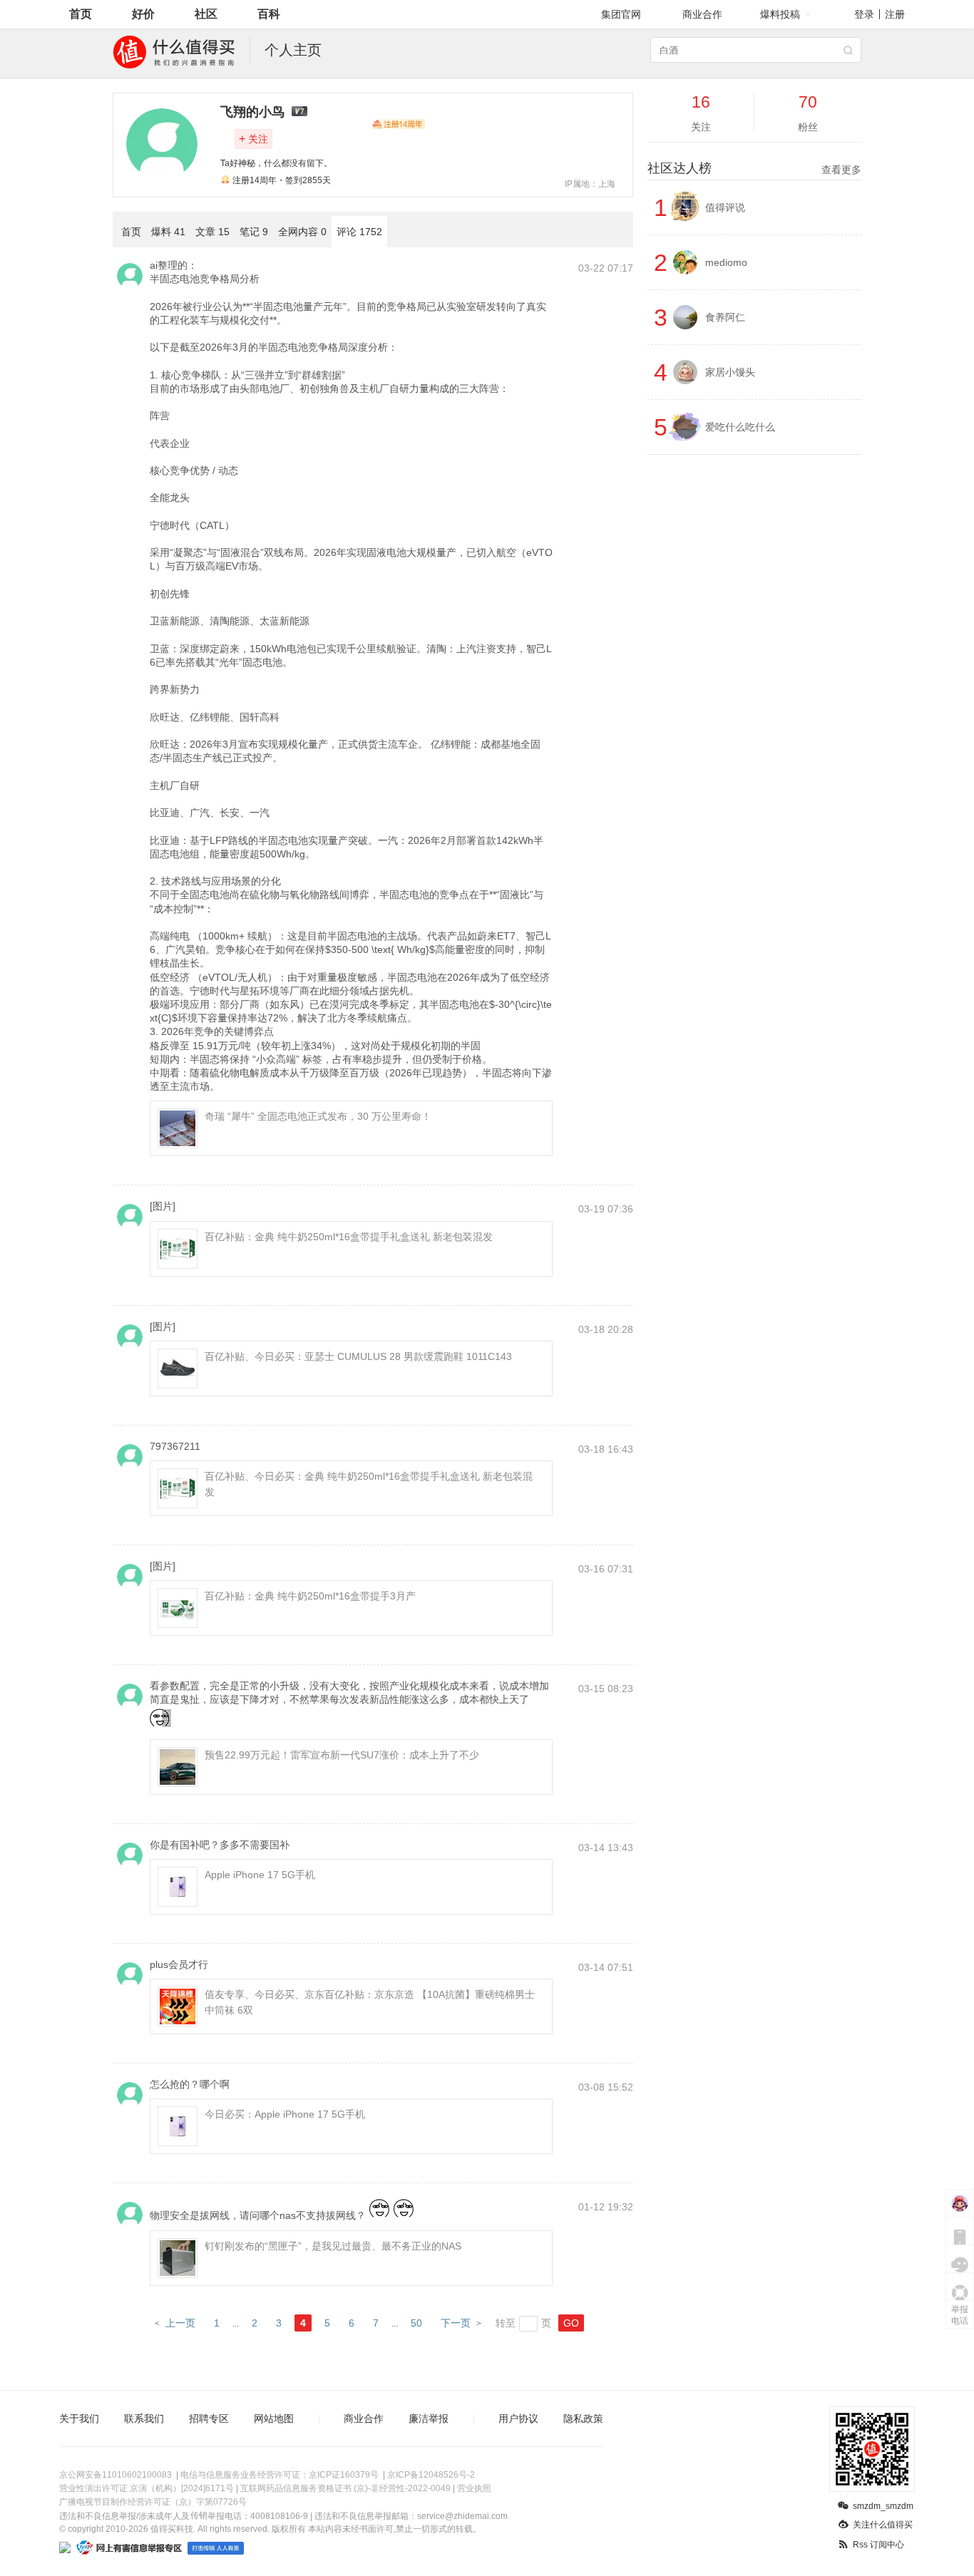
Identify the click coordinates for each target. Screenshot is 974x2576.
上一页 (180, 2323)
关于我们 (79, 2418)
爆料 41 (168, 232)
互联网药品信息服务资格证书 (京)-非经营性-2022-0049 (345, 2488)
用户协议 (518, 2418)
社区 (206, 14)
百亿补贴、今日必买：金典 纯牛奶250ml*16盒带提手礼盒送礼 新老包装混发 (369, 1484)
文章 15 (212, 232)
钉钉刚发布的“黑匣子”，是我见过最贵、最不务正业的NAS (333, 2246)
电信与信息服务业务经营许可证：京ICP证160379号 (280, 2475)
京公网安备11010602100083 (116, 2475)
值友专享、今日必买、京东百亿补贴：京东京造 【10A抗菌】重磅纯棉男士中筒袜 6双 (370, 2002)
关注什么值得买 (883, 2525)
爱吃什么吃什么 (740, 427)
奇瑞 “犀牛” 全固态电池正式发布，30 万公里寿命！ (318, 1116)
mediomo (726, 262)
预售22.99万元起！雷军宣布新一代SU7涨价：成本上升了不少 (342, 1755)
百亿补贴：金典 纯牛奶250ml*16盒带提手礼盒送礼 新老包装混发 (349, 1237)
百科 (269, 14)
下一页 (456, 2323)
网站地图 (274, 2418)
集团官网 (621, 14)
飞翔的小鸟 (252, 112)
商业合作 (702, 14)
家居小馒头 (730, 372)
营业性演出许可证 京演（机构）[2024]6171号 (147, 2488)
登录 (864, 14)
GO (571, 2323)
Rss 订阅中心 (878, 2545)
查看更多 (841, 170)
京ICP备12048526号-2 (431, 2475)
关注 (253, 139)
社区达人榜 (754, 168)
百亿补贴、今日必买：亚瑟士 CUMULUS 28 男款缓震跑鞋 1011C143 (358, 1356)
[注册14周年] (399, 124)
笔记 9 (254, 232)
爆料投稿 (780, 14)
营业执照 (474, 2488)
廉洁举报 (429, 2418)
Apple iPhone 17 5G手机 (260, 1875)
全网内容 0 (302, 232)
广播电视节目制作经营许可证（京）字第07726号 (153, 2502)
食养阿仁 (725, 317)
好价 (143, 14)
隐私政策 (583, 2418)
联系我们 (144, 2418)
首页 (81, 14)
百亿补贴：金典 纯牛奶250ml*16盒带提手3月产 (310, 1596)
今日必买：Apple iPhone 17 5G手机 (285, 2114)
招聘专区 (209, 2418)
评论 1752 (359, 232)
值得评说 (725, 207)
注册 (895, 14)
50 (416, 2323)
